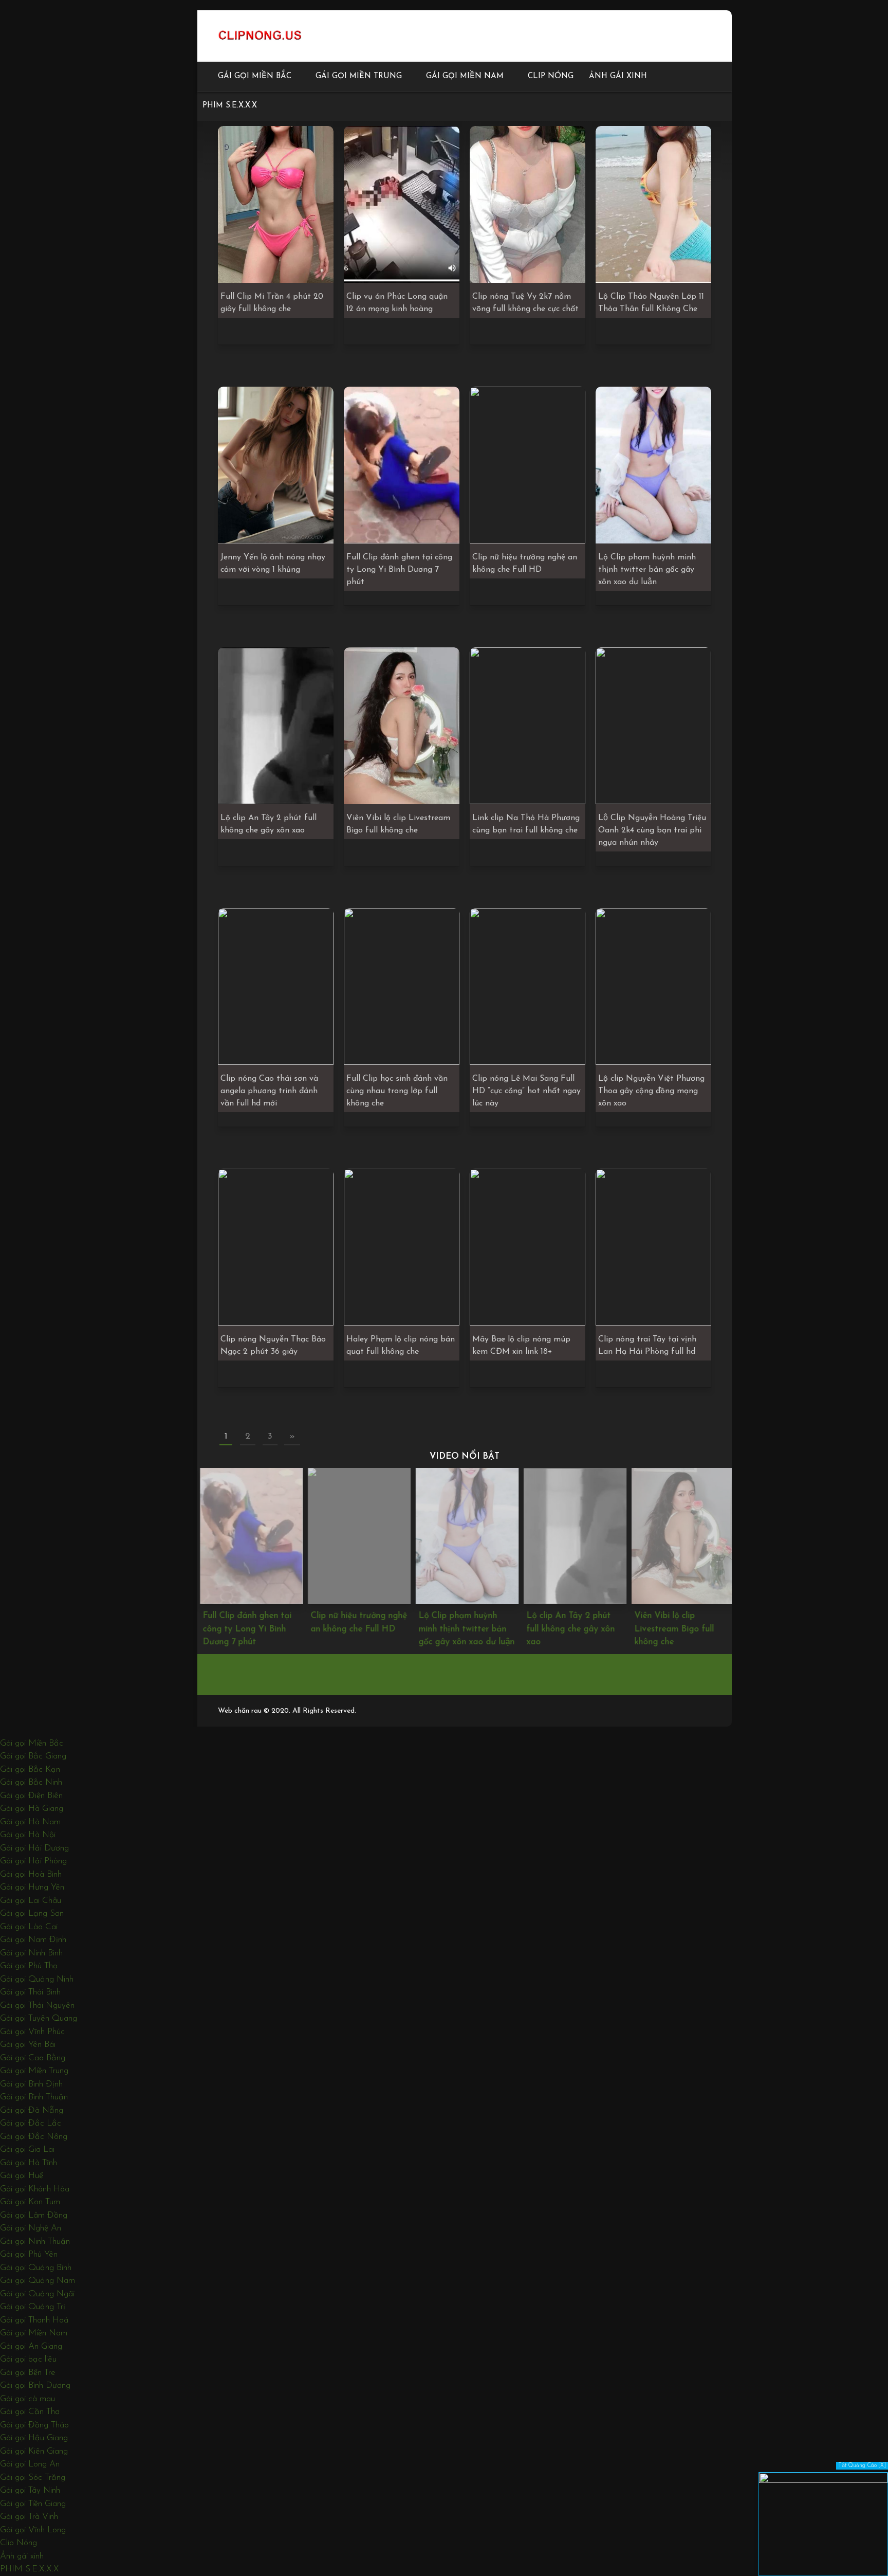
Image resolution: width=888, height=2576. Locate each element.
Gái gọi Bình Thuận (34, 2097)
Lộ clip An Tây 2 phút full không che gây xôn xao (568, 1629)
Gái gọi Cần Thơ (30, 2412)
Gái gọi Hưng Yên (32, 1887)
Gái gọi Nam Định (33, 1940)
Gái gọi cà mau (27, 2399)
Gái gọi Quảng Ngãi (37, 2294)
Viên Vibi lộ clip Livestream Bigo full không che (671, 1629)
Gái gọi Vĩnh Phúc (32, 2032)
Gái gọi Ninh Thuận (35, 2242)
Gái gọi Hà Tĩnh (29, 2163)
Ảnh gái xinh (618, 76)
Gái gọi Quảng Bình (36, 2268)
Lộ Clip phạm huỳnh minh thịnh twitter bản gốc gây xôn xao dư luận (464, 1629)
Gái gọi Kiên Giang (34, 2451)
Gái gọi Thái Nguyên (37, 2006)
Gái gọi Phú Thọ (29, 1966)
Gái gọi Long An (30, 2464)
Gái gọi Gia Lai (27, 2149)
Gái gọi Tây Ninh (30, 2490)
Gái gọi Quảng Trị (33, 2307)
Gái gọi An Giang (31, 2346)
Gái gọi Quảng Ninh (37, 1979)
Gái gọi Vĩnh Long (33, 2530)
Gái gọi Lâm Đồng (34, 2215)
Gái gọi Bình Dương (35, 2385)
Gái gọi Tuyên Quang (39, 2018)
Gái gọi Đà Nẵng (32, 2110)
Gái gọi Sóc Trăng (33, 2478)
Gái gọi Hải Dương (34, 1848)
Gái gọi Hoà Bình (31, 1874)
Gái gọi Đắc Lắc (31, 2123)
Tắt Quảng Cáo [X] (862, 2466)
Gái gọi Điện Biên (31, 1796)
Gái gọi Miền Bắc (255, 76)
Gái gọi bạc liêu (28, 2359)
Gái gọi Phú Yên (29, 2254)
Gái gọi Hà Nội (28, 1835)
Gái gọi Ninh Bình (31, 1953)
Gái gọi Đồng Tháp (34, 2425)
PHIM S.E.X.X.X (230, 106)
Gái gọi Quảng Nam (38, 2281)
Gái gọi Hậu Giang (34, 2438)
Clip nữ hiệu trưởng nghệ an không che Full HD (356, 1622)
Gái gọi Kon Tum (30, 2202)
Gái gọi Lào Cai (29, 1927)
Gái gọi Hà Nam (30, 1822)
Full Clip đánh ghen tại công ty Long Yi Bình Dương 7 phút (244, 1629)
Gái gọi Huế (22, 2176)
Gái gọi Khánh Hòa (35, 2189)
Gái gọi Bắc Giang (33, 1756)
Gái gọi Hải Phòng (33, 1861)
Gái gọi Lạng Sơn (32, 1913)
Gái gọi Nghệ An (31, 2228)
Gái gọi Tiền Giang (33, 2504)
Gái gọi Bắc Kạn (30, 1770)
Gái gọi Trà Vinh (29, 2517)
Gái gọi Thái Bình (30, 1992)
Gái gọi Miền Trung (359, 76)
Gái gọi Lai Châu (31, 1901)
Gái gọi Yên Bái (28, 2045)
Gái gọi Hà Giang (32, 1809)
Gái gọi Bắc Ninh (31, 1782)
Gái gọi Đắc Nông (34, 2137)
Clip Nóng (551, 76)
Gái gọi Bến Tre (28, 2373)
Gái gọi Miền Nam (465, 76)
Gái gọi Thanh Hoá (34, 2320)
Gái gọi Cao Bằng (33, 2058)
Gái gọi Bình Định (31, 2084)
